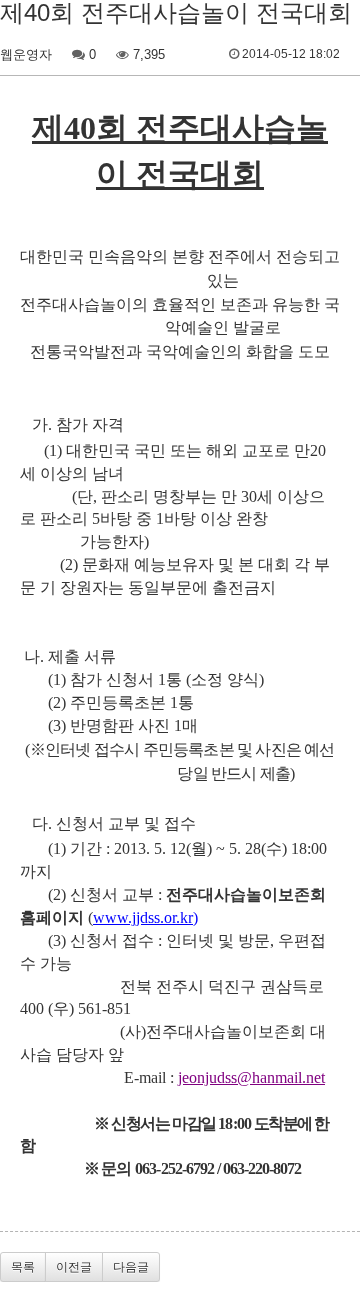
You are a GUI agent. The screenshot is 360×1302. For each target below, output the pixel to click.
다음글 (131, 1267)
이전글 (74, 1267)
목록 (23, 1267)
